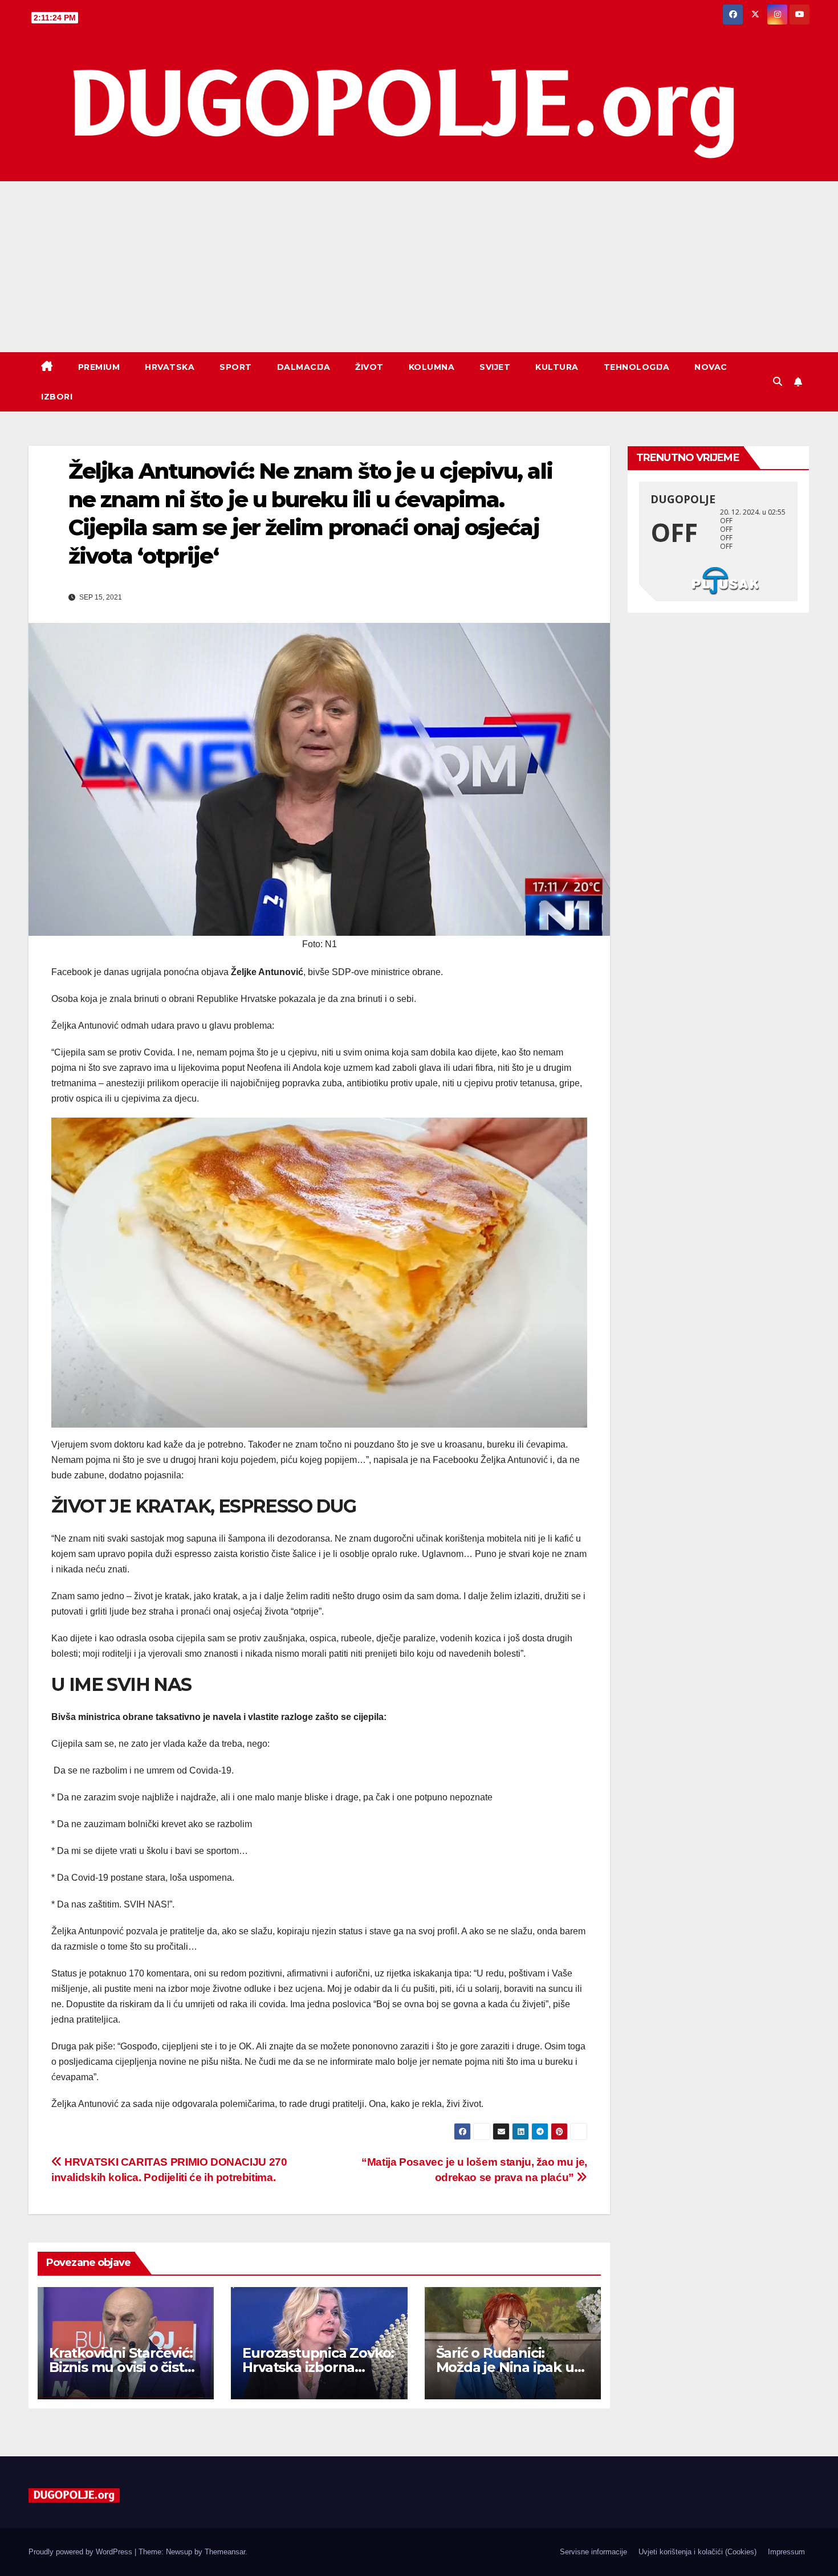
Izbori (57, 397)
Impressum (786, 2552)
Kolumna (432, 367)
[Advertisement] (419, 267)
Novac (711, 367)
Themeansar (225, 2552)
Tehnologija (637, 367)
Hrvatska (170, 367)
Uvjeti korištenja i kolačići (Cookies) (697, 2552)
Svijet (495, 367)
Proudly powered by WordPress (82, 2552)
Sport (236, 367)
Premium (99, 367)
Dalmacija (304, 367)
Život (369, 367)
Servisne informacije (593, 2552)
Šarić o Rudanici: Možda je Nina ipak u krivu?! (505, 2367)
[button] (778, 382)
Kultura (557, 367)
